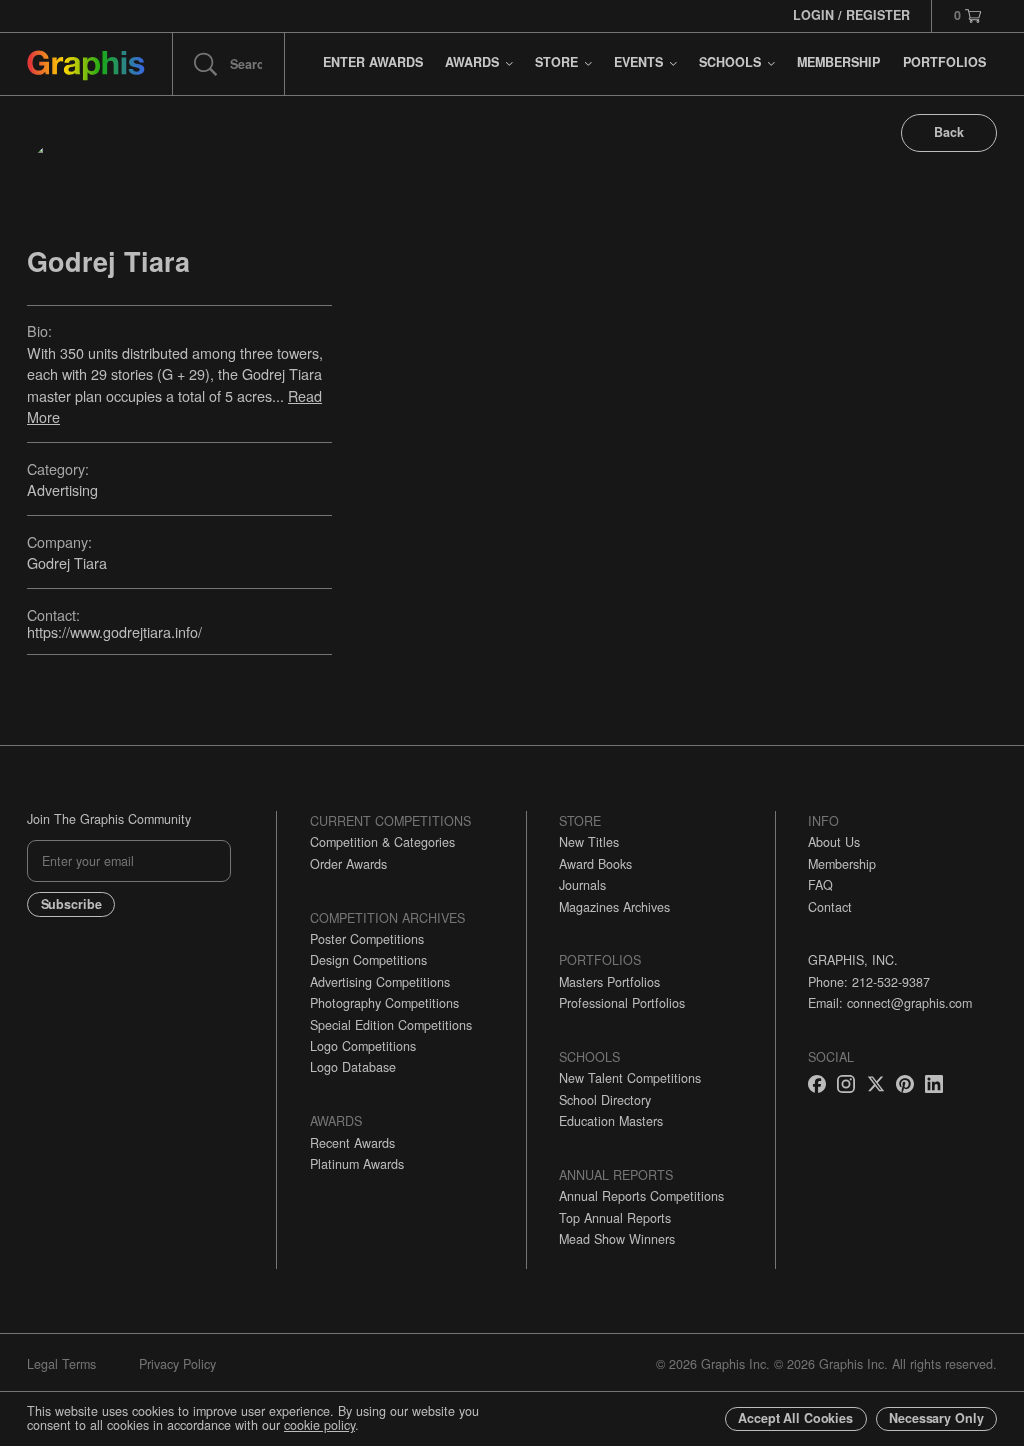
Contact (830, 907)
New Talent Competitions (630, 1078)
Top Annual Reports (615, 1218)
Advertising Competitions (380, 982)
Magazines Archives (614, 907)
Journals (582, 885)
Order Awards (348, 864)
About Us (834, 842)
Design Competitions (368, 960)
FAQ (820, 885)
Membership (842, 864)
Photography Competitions (384, 1003)
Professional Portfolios (622, 1003)
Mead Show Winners (617, 1239)
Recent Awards (352, 1143)
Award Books (595, 864)
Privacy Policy (177, 1364)
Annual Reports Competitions (641, 1196)
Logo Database (353, 1067)
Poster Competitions (367, 939)
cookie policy (319, 1425)
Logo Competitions (363, 1046)
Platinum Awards (357, 1164)
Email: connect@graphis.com (890, 1003)
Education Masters (611, 1121)
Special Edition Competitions (391, 1025)
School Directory (605, 1100)
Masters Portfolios (609, 982)
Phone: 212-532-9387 (869, 982)
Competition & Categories (382, 842)
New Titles (589, 842)
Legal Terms (61, 1364)
